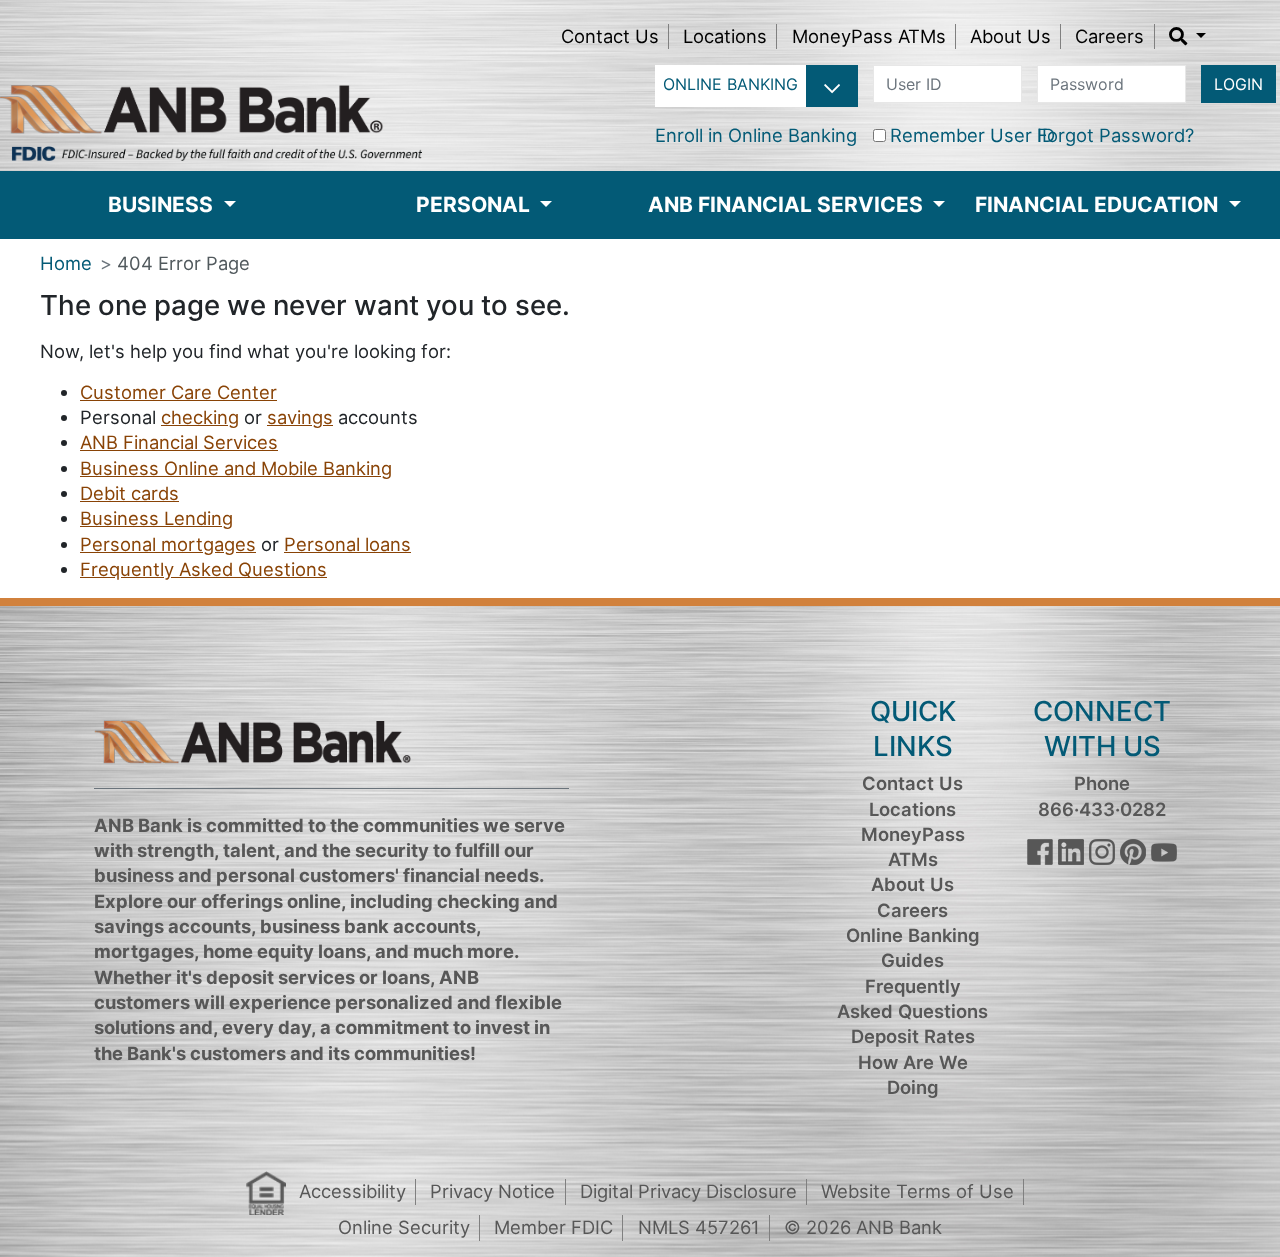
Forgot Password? (1115, 135)
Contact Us (610, 36)
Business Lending (156, 518)
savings (300, 417)
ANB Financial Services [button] (788, 204)
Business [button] (163, 204)
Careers (1109, 36)
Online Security (404, 1227)
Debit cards (129, 493)
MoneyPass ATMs (869, 36)
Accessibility (352, 1191)
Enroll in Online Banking (756, 135)
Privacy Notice (492, 1191)
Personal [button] (475, 204)
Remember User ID (972, 135)
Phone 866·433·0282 (1102, 795)
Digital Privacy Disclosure (688, 1191)
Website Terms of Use (917, 1191)
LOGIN (1238, 84)
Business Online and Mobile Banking (236, 468)
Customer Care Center (178, 392)
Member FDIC (553, 1227)
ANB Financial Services (179, 442)
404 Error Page (183, 263)
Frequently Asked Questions (203, 569)
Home (66, 263)
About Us (1010, 36)
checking (200, 417)
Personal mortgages (168, 544)
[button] (1188, 36)
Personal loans (347, 544)
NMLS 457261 (699, 1227)
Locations (725, 36)
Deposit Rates (913, 1036)
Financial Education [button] (1099, 204)
